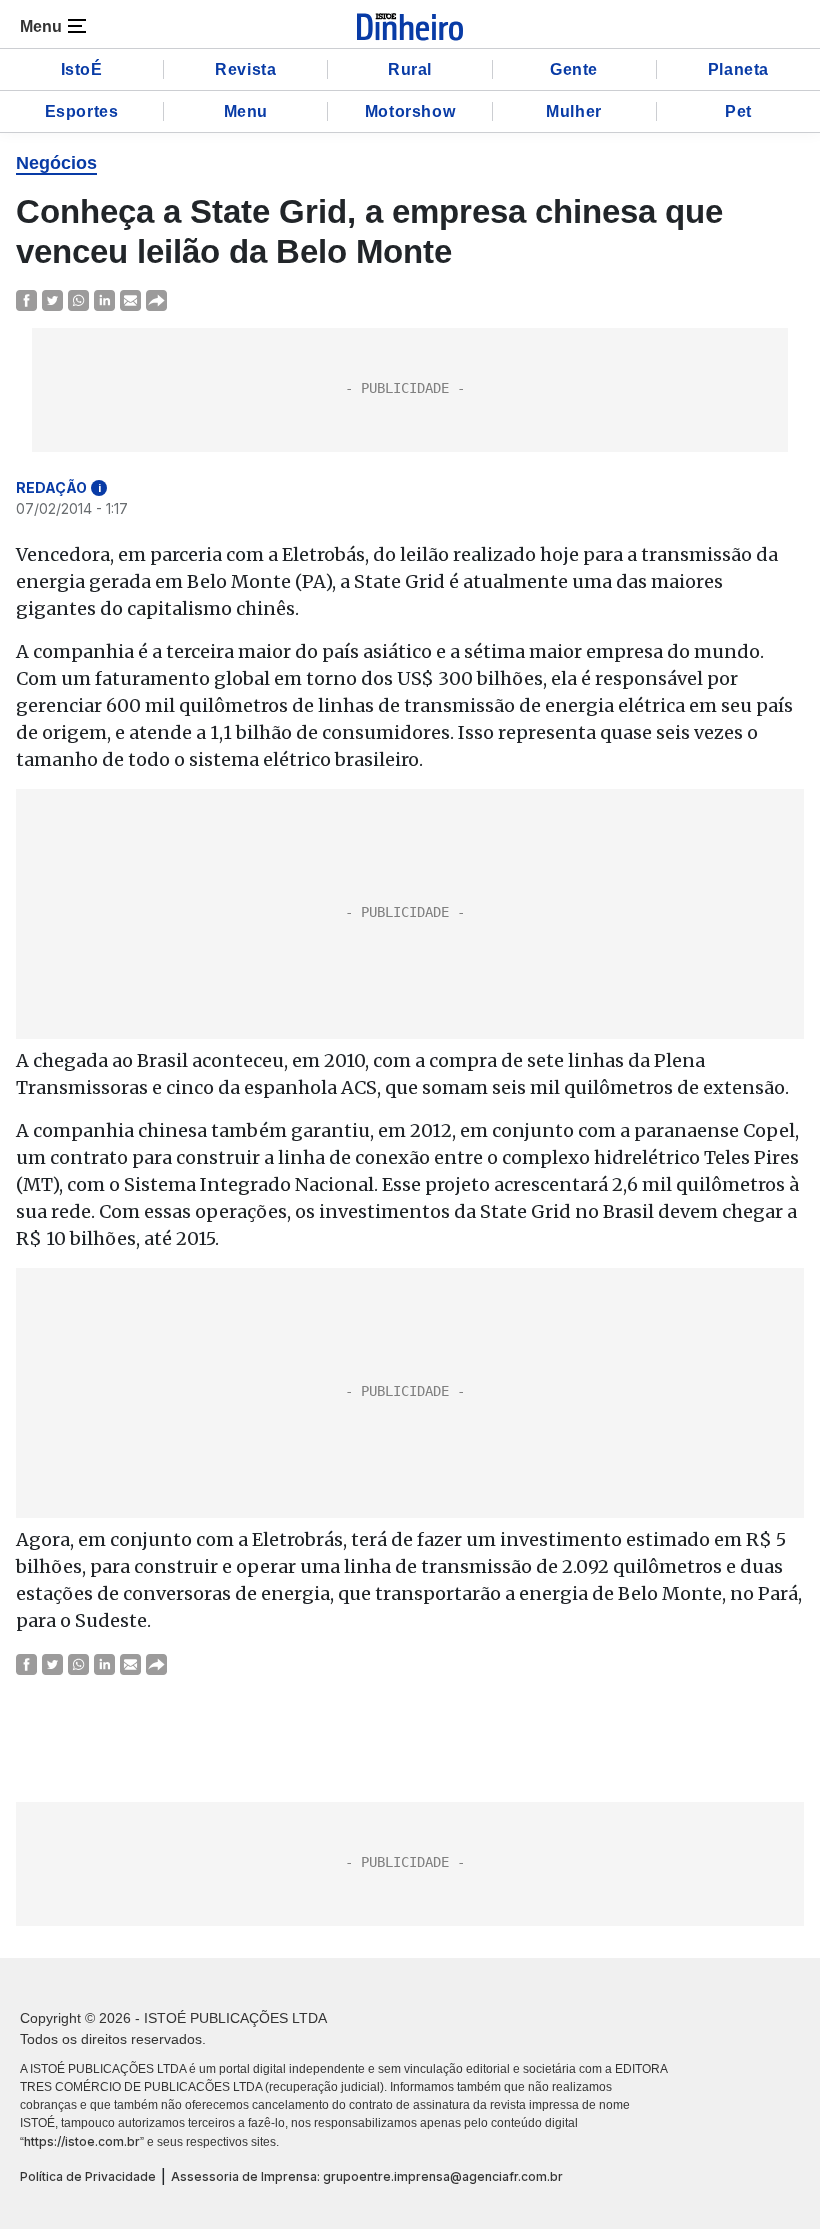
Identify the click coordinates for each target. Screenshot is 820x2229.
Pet (738, 111)
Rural (410, 69)
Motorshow (410, 111)
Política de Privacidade (88, 2176)
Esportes (82, 111)
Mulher (574, 111)
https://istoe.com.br (82, 2141)
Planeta (738, 69)
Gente (574, 69)
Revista (245, 69)
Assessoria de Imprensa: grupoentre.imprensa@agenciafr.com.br (367, 2176)
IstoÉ (82, 69)
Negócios (56, 163)
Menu (246, 111)
